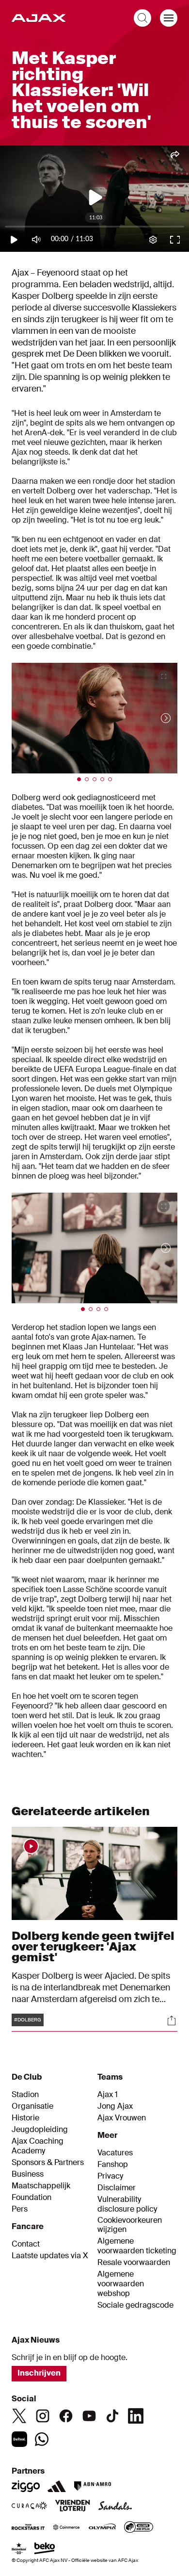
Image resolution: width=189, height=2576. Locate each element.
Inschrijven (39, 2373)
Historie (25, 2118)
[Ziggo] (26, 2486)
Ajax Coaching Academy (38, 2146)
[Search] (142, 18)
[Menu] (169, 18)
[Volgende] (156, 718)
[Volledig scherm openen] (164, 676)
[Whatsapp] (42, 2439)
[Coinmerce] (66, 2528)
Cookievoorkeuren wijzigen (130, 2225)
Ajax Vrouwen (122, 2118)
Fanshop (113, 2165)
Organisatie (32, 2106)
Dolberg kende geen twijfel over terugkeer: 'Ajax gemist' (93, 1946)
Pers (20, 2209)
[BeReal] (19, 2439)
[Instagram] (43, 2416)
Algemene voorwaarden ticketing (137, 2246)
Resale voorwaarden (134, 2263)
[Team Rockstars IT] (28, 2528)
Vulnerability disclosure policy (127, 2204)
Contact (26, 2244)
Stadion (25, 2095)
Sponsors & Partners (48, 2163)
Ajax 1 (108, 2095)
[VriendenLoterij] (72, 2507)
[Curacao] (29, 2507)
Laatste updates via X (50, 2256)
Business (28, 2174)
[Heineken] (19, 2549)
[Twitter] (19, 2416)
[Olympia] (102, 2528)
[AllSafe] (139, 2528)
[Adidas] (57, 2486)
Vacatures (115, 2153)
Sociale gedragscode (135, 2305)
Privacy (110, 2176)
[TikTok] (112, 2416)
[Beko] (45, 2549)
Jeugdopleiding (40, 2130)
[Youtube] (89, 2416)
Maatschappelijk (41, 2186)
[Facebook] (66, 2416)
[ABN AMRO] (92, 2486)
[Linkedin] (136, 2416)
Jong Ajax (115, 2106)
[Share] (172, 2020)
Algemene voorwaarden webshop (121, 2284)
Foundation (31, 2198)
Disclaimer (117, 2188)
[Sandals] (115, 2507)
